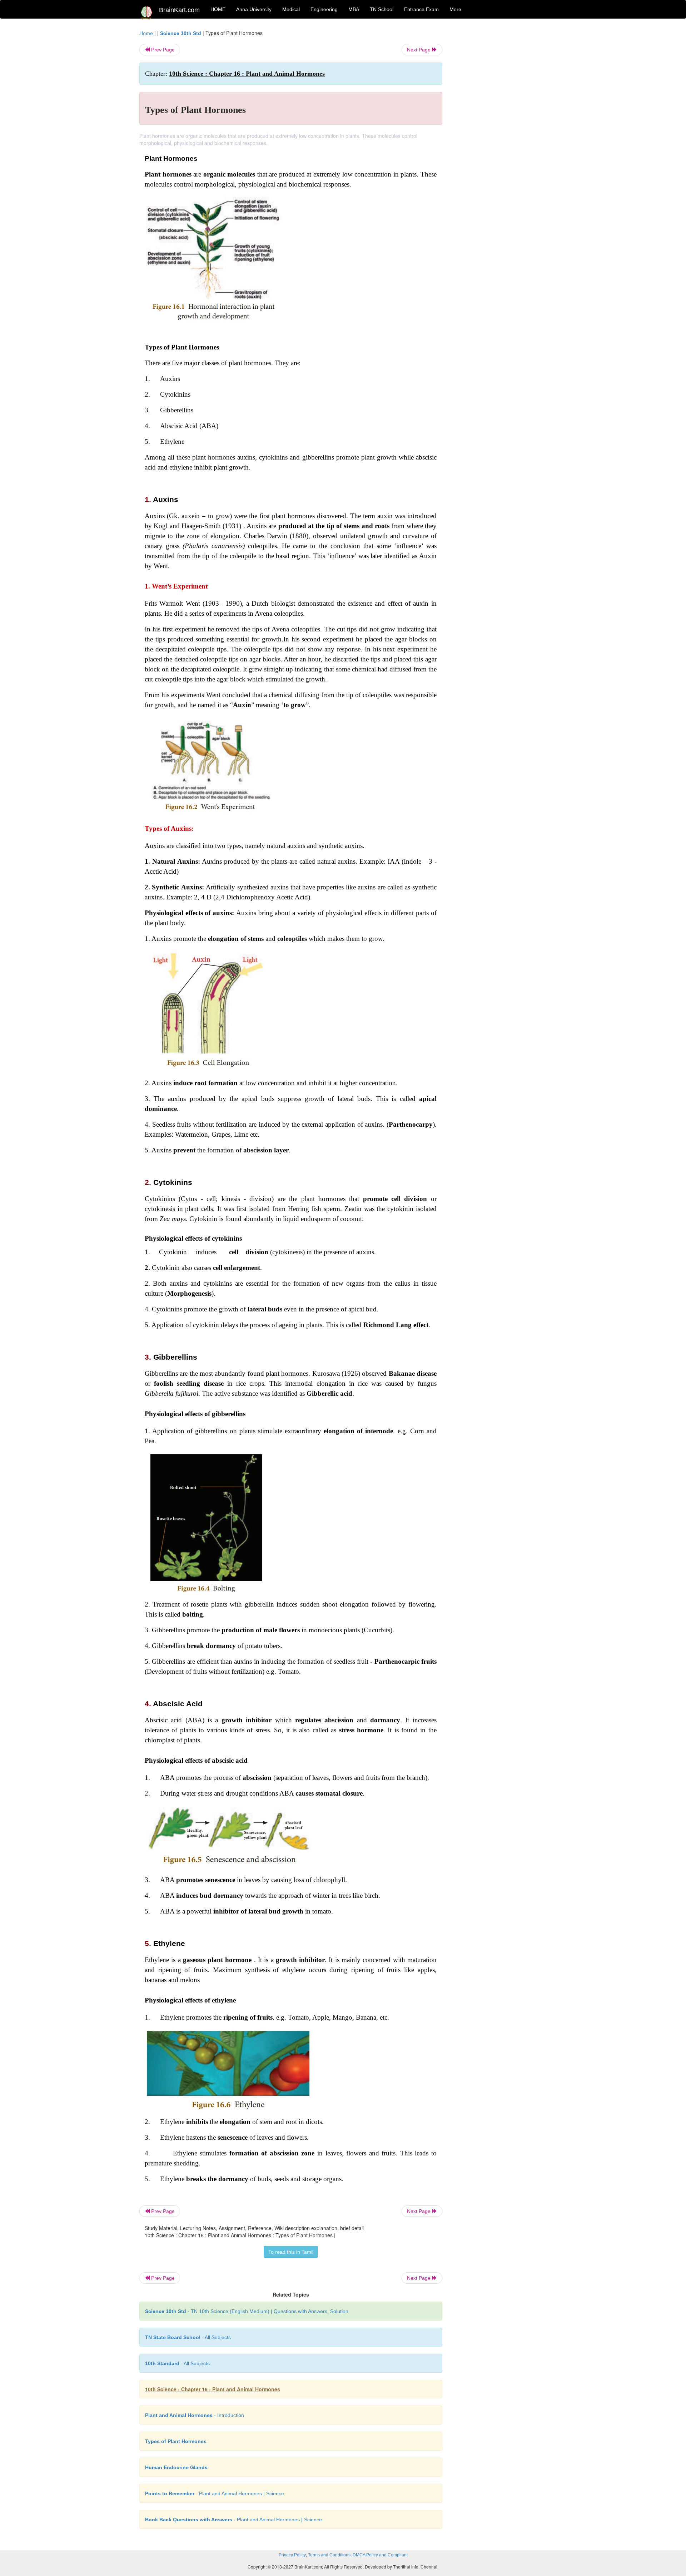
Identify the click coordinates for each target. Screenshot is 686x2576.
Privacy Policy (292, 2555)
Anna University (254, 9)
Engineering (324, 9)
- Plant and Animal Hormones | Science (215, 2493)
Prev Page (162, 50)
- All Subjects (188, 2337)
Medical (291, 9)
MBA (354, 9)
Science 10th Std (181, 33)
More (455, 9)
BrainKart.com (179, 10)
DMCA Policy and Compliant (380, 2555)
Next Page (419, 50)
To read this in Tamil (291, 2252)
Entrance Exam (421, 9)
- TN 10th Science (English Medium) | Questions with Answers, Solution (247, 2311)
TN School (382, 9)
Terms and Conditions (329, 2555)
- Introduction (195, 2415)
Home (146, 33)
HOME (218, 9)
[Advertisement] (500, 137)
